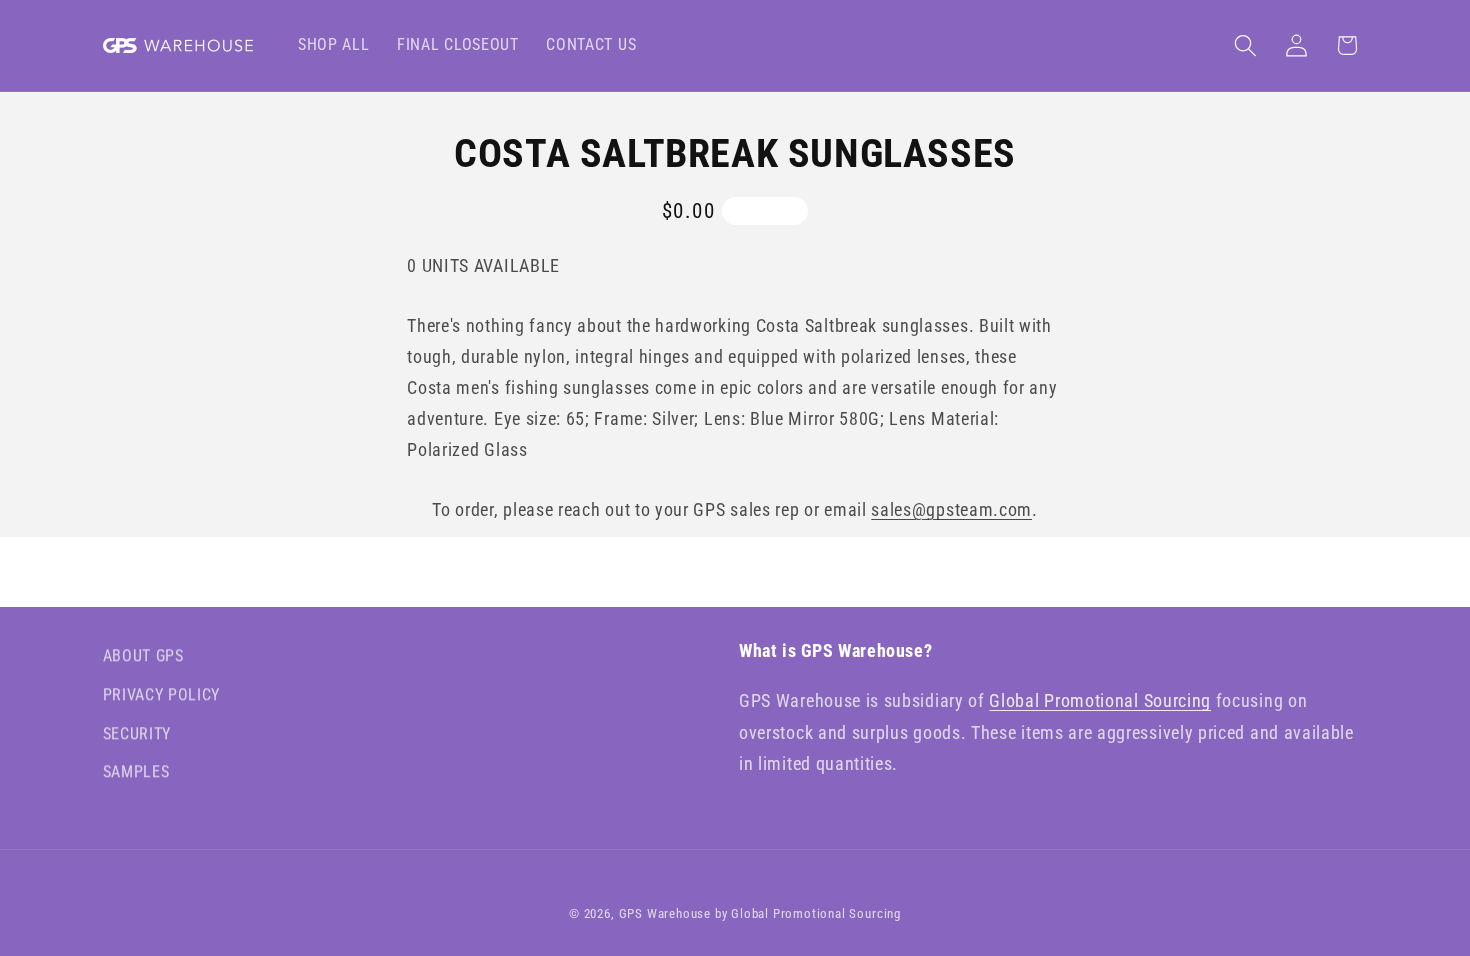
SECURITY (137, 733)
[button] (1245, 45)
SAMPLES (136, 771)
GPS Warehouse (665, 913)
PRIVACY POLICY (162, 694)
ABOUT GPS (143, 655)
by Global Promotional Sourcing (808, 913)
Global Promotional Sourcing (1100, 700)
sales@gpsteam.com (951, 509)
